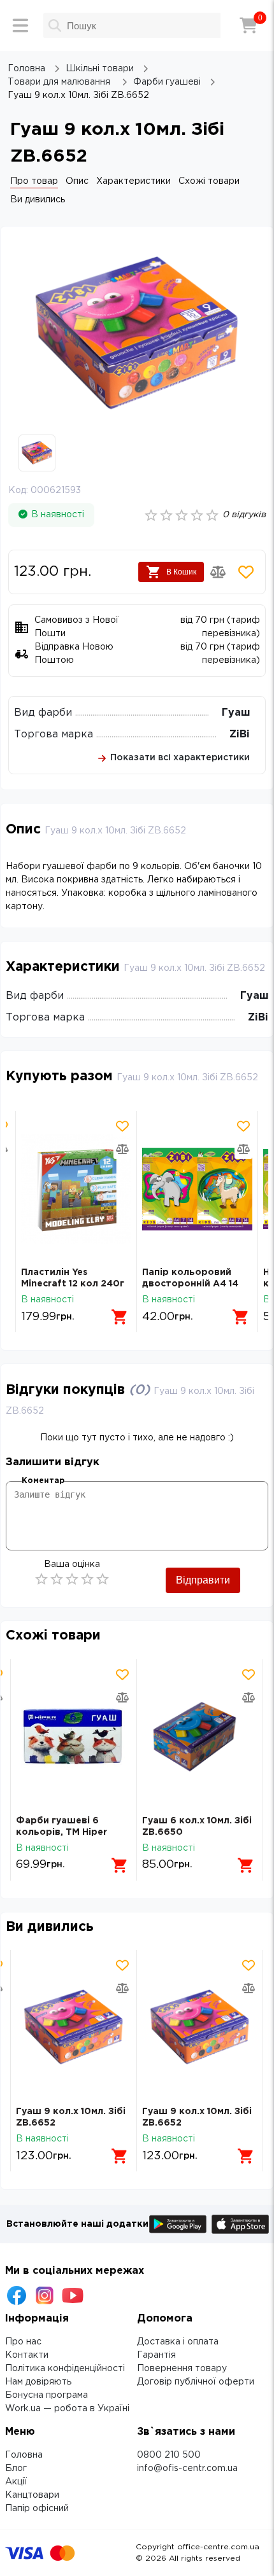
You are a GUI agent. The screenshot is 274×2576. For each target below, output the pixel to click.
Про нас (23, 2342)
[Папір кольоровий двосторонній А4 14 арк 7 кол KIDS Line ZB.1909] (197, 1189)
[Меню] (20, 25)
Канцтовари (32, 2495)
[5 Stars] (103, 1579)
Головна (24, 2455)
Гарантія (156, 2355)
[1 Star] (41, 1579)
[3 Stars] (72, 1579)
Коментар (43, 1481)
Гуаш (236, 713)
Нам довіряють (38, 2382)
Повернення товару (182, 2369)
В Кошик (181, 572)
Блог (16, 2468)
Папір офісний (37, 2509)
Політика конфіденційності (65, 2369)
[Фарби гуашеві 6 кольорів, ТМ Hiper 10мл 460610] (74, 1737)
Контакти (27, 2355)
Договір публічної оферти (196, 2382)
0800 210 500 (169, 2455)
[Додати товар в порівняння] (218, 572)
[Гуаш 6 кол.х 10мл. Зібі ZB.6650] (200, 1737)
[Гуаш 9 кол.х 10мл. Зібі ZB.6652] (74, 2028)
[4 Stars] (87, 1579)
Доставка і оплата (178, 2342)
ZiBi (240, 735)
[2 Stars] (57, 1579)
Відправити (203, 1580)
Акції (16, 2482)
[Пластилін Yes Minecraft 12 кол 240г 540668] (76, 1189)
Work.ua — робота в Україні (67, 2409)
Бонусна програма (47, 2395)
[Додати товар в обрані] (246, 572)
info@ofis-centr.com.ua (187, 2468)
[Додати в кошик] (120, 1317)
